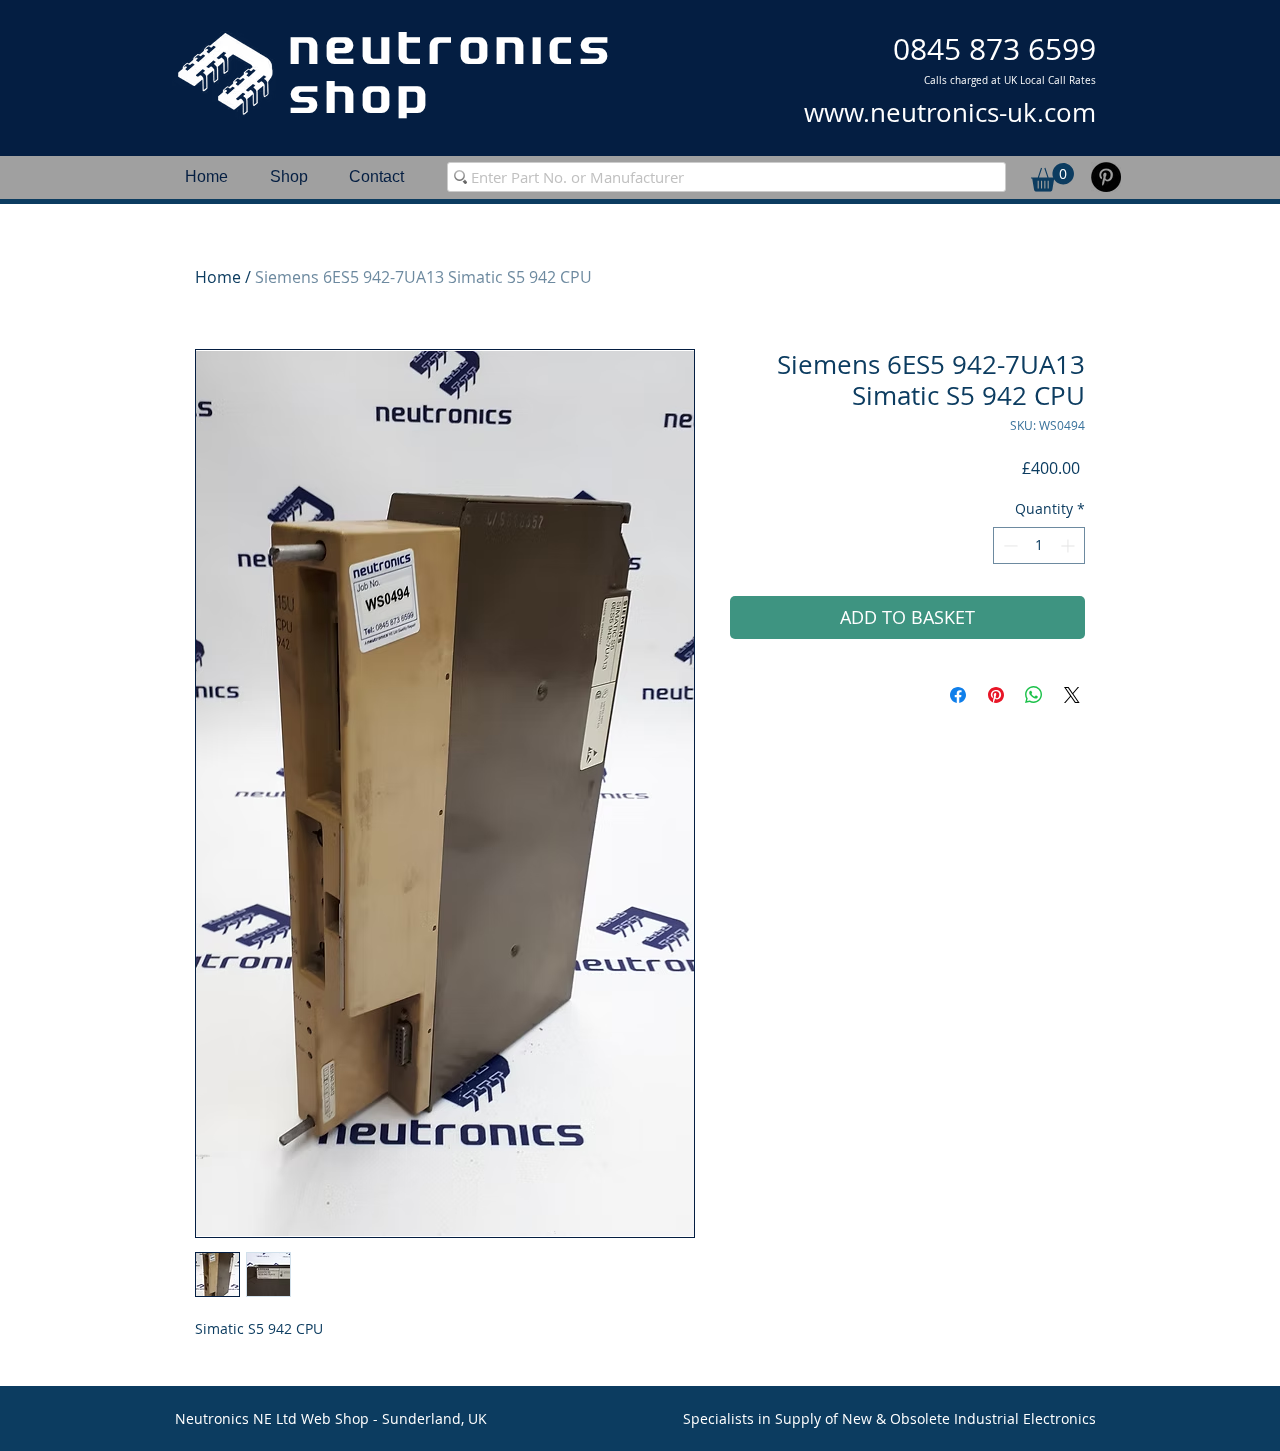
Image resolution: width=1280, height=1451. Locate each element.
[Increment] (1069, 545)
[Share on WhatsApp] (1034, 695)
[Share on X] (1072, 695)
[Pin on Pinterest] (996, 695)
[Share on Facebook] (958, 695)
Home (218, 277)
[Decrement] (1008, 545)
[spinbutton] (1039, 545)
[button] (1052, 177)
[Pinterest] (1106, 177)
